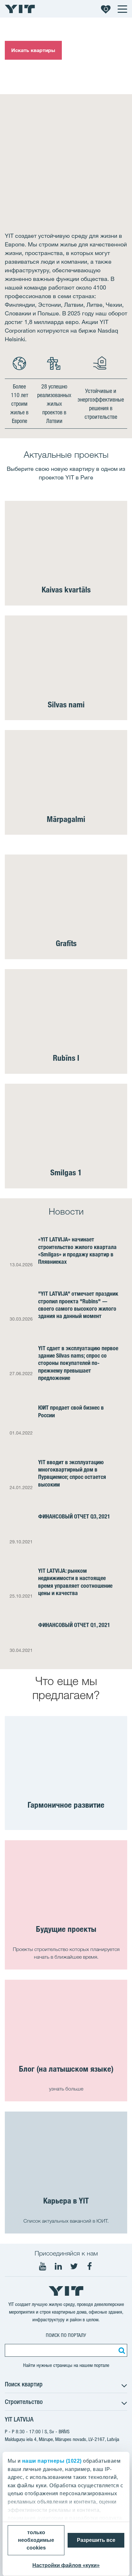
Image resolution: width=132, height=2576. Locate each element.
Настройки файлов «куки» (66, 2565)
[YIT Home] (20, 9)
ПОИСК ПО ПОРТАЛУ (66, 2335)
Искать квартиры (33, 50)
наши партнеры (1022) (52, 2461)
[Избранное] (106, 9)
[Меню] (122, 9)
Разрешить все (96, 2540)
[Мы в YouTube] (43, 2266)
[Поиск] (121, 2350)
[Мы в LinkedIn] (58, 2266)
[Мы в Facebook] (90, 2266)
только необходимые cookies (36, 2540)
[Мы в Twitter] (74, 2266)
